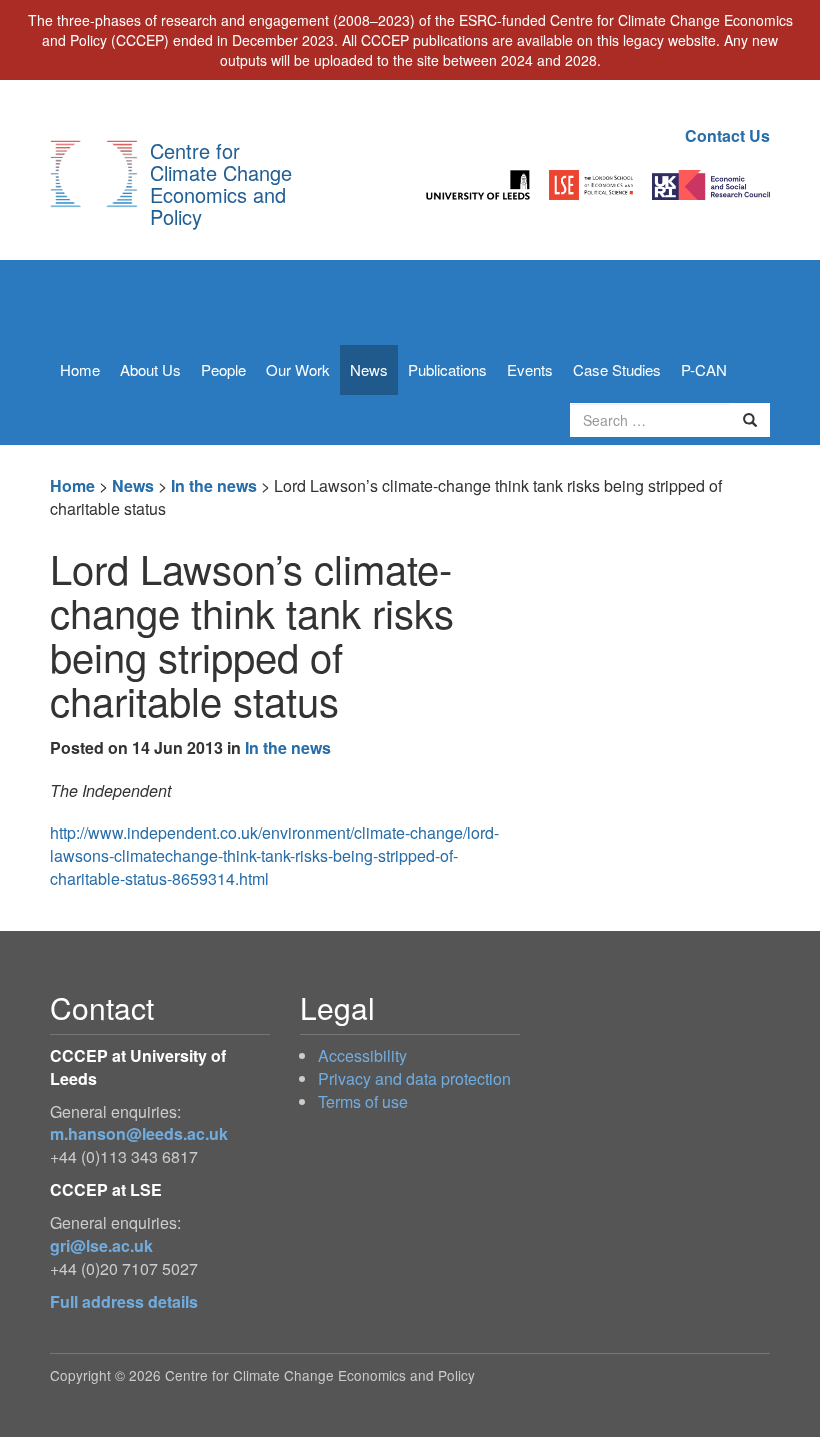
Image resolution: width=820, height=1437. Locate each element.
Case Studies (617, 369)
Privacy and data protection (414, 1078)
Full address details (124, 1301)
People (223, 369)
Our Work (298, 369)
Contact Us (727, 135)
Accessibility (362, 1055)
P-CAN (704, 369)
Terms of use (363, 1101)
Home (80, 369)
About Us (150, 369)
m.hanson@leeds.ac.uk (139, 1133)
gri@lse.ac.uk (101, 1245)
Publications (447, 369)
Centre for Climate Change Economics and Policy (221, 183)
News (369, 369)
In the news (214, 485)
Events (530, 369)
